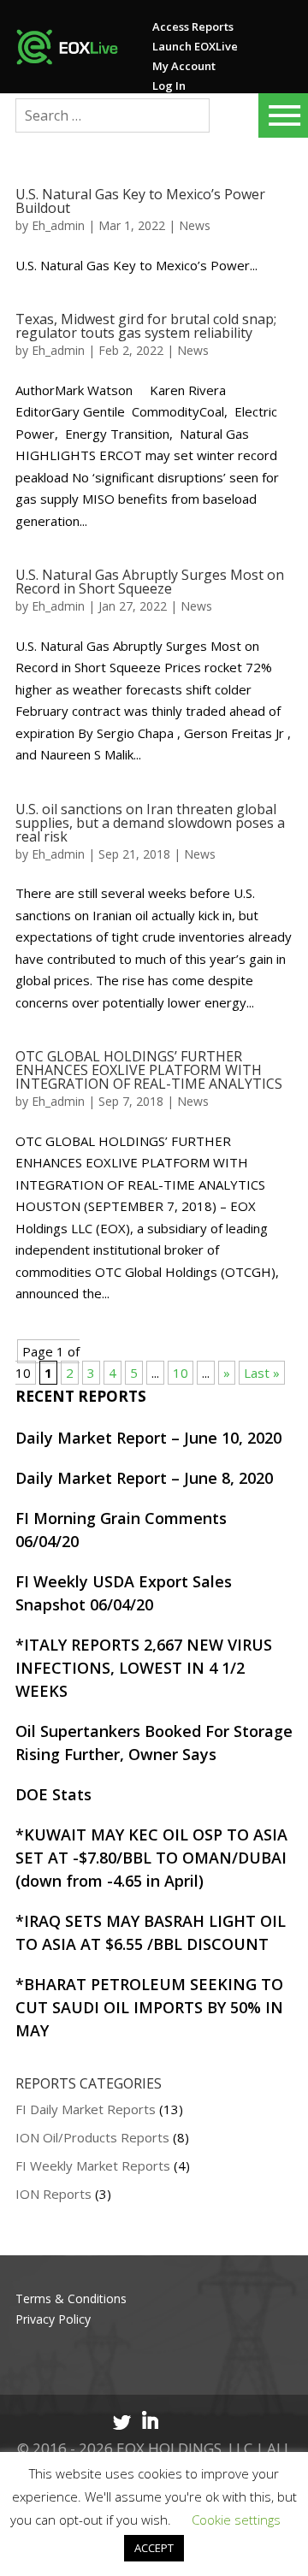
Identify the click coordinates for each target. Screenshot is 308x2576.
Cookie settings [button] (236, 2520)
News (195, 225)
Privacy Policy (53, 2319)
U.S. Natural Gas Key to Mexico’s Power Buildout (140, 201)
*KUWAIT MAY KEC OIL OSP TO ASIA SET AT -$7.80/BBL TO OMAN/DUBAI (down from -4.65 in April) (151, 1858)
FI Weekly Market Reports (93, 2165)
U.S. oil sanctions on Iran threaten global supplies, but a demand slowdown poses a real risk (150, 823)
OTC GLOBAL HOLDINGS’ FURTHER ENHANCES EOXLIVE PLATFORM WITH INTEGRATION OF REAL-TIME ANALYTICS (149, 1070)
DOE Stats (53, 1794)
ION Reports (53, 2194)
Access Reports (193, 27)
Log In (169, 86)
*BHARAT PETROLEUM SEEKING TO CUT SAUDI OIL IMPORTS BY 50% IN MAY (149, 2007)
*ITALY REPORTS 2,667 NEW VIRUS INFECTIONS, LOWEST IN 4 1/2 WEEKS (144, 1668)
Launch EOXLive (195, 46)
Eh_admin (58, 225)
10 (181, 1373)
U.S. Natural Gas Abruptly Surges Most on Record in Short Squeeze (150, 582)
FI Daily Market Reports (86, 2109)
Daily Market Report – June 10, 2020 (148, 1438)
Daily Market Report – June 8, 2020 (144, 1478)
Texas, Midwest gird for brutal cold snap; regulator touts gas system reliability (146, 326)
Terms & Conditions (71, 2298)
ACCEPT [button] (154, 2548)
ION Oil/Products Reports (92, 2137)
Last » (262, 1373)
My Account (184, 66)
